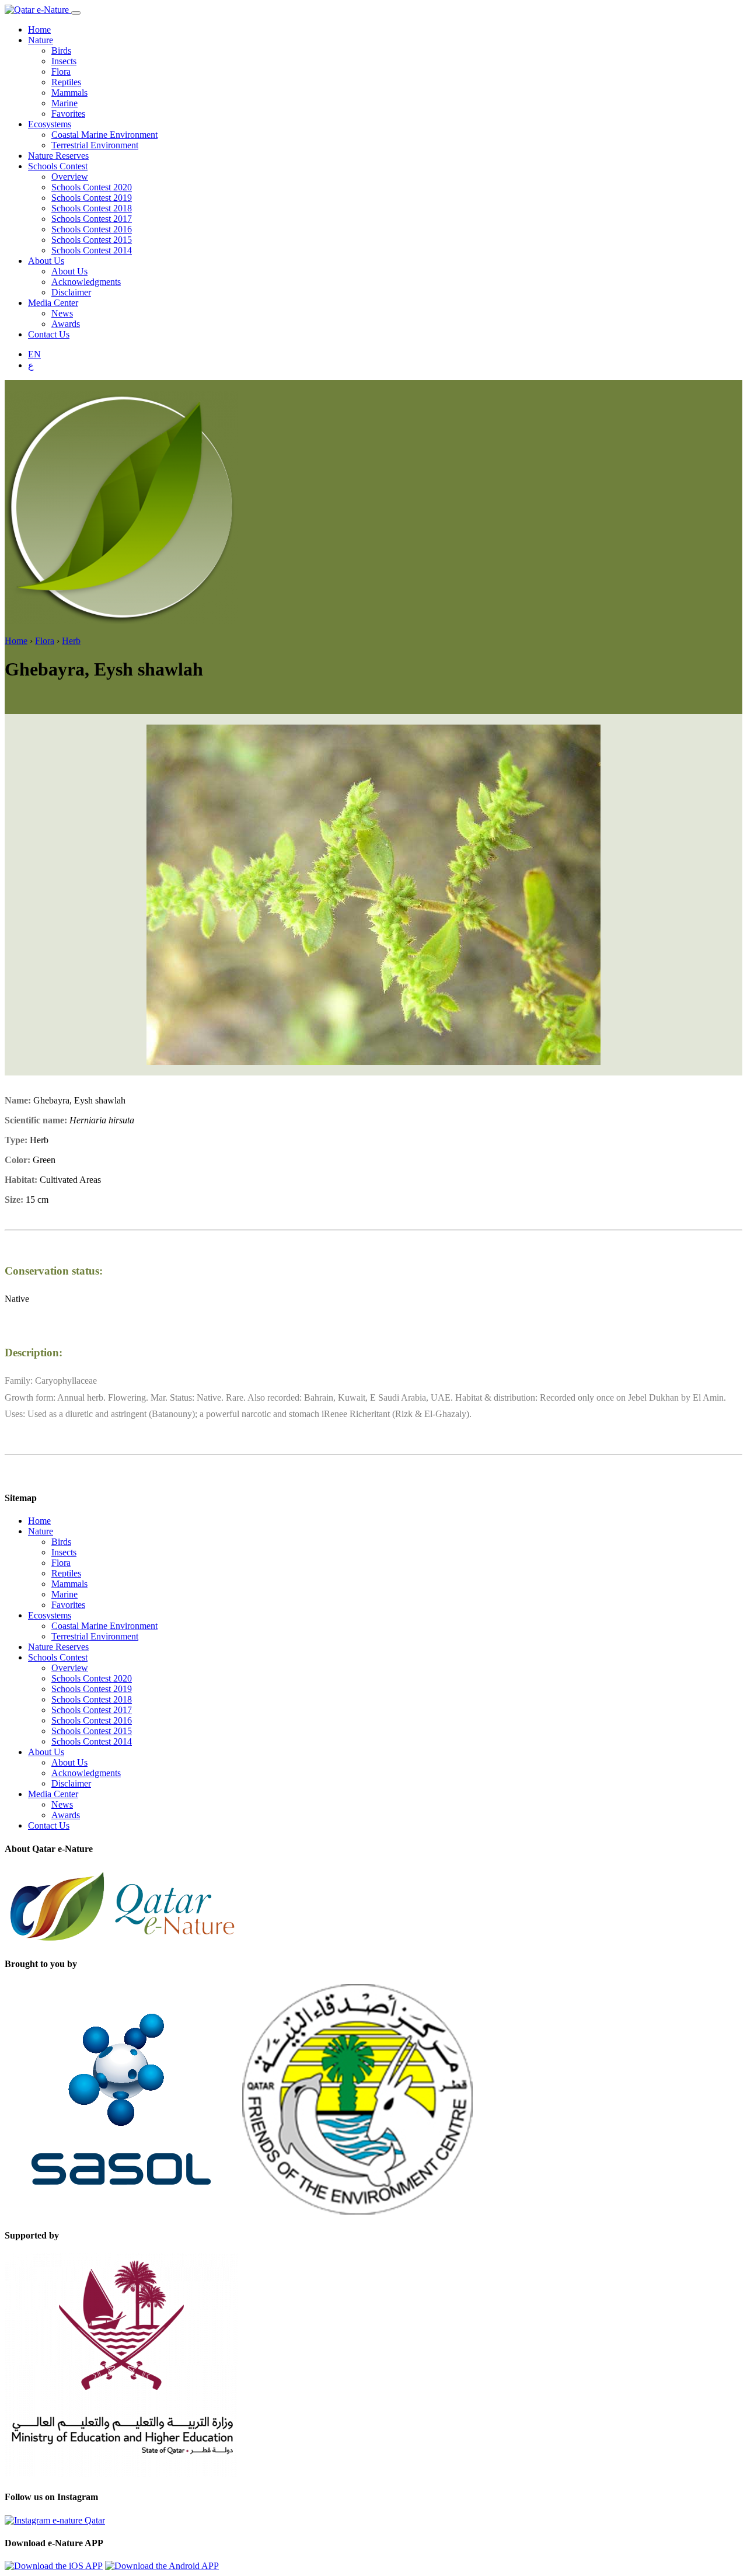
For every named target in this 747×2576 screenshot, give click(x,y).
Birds (61, 51)
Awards (66, 324)
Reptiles (66, 82)
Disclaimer (71, 292)
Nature (41, 40)
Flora (61, 72)
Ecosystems (50, 124)
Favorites (68, 114)
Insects (64, 61)
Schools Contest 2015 (92, 240)
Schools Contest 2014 (92, 250)
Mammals (69, 93)
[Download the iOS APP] (54, 2566)
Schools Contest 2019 (92, 198)
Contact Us (49, 334)
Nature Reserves (58, 156)
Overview (70, 177)
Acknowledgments (86, 282)
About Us (46, 261)
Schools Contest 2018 (92, 208)
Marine (64, 103)
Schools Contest (58, 166)
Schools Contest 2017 (92, 219)
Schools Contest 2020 (92, 187)
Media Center (53, 303)
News (62, 313)
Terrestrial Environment (95, 145)
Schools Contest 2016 (92, 229)
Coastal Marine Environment (104, 135)
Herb (71, 641)
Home (39, 29)
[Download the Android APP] (162, 2566)
